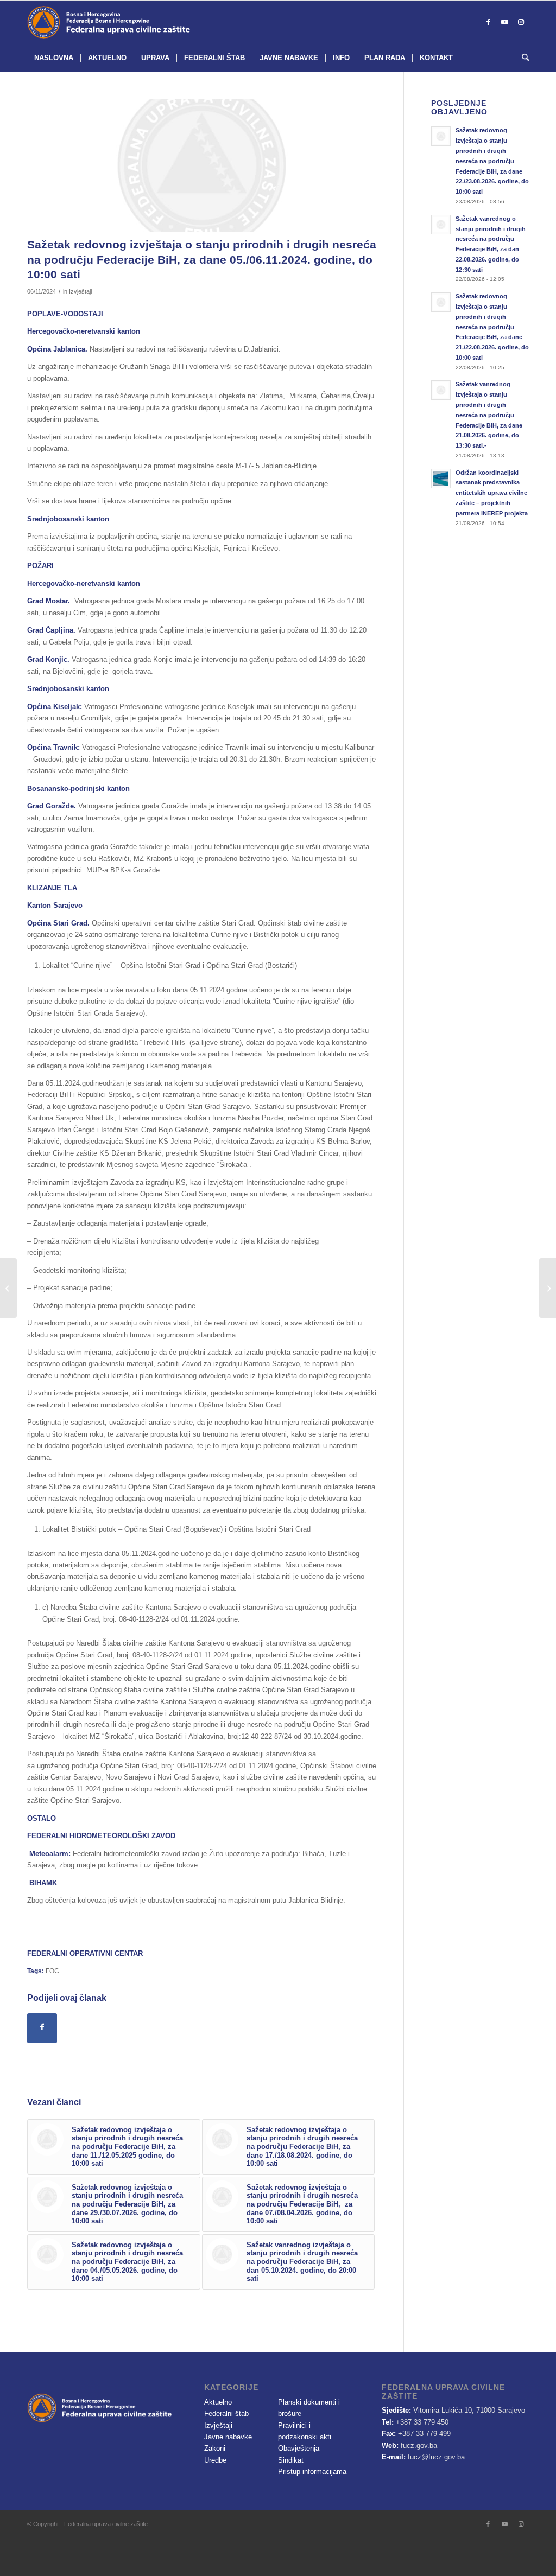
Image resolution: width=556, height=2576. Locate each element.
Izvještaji (80, 291)
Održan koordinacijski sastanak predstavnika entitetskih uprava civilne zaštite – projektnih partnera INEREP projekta (492, 493)
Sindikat (291, 2460)
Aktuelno (218, 2402)
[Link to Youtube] (504, 22)
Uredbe (215, 2460)
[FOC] (202, 165)
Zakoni (215, 2448)
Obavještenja (299, 2448)
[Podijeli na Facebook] (42, 2028)
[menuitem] (54, 58)
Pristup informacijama (312, 2472)
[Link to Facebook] (488, 22)
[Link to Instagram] (521, 22)
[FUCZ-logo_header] (136, 22)
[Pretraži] (522, 58)
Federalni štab (226, 2414)
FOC (52, 1971)
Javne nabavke (228, 2437)
